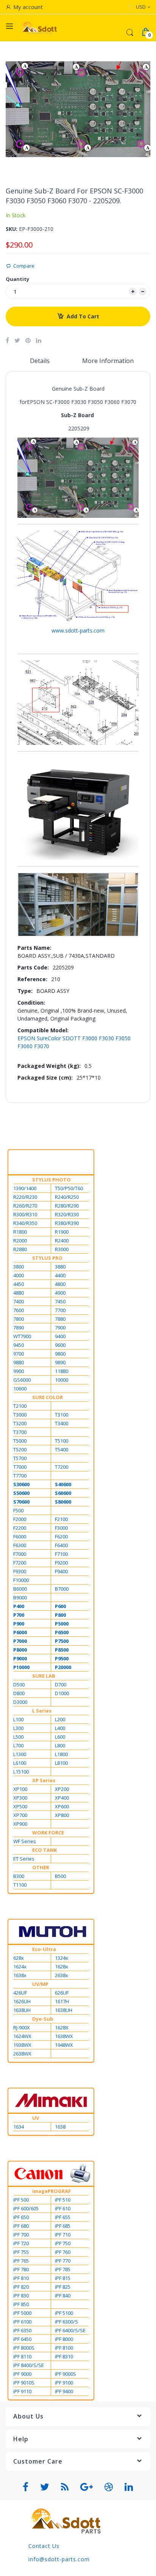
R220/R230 (25, 1197)
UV (36, 2118)
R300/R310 (25, 1214)
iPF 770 (63, 2261)
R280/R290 (67, 1206)
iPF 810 (21, 2278)
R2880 (20, 1249)
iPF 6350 (22, 2330)
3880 (60, 1267)
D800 (19, 1693)
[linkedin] (129, 2487)
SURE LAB (44, 1676)
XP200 (62, 1789)
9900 (19, 1371)
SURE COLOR (48, 1397)
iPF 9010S (24, 2383)
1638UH (22, 2010)
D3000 (20, 1702)
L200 (60, 1719)
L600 (60, 1737)
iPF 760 (63, 2252)
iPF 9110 (22, 2391)
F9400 (61, 1571)
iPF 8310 (64, 2356)
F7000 (20, 1554)
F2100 (61, 1519)
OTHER (41, 1867)
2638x (62, 1975)
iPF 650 (21, 2217)
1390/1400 (25, 1188)
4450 (19, 1284)
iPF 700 (21, 2235)
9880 (19, 1362)
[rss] (65, 2487)
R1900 (62, 1232)
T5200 (20, 1449)
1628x (62, 1967)
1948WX (64, 2045)
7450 (60, 1301)
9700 (19, 1354)
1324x (62, 1958)
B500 (60, 1876)
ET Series (24, 1859)
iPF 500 (21, 2200)
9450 (19, 1345)
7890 (19, 1328)
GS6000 (22, 1380)
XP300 (20, 1798)
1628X (62, 2027)
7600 (19, 1310)
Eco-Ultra (44, 1949)
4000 (19, 1275)
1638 (60, 2127)
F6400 (61, 1545)
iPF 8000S (24, 2348)
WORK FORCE (48, 1833)
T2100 (20, 1406)
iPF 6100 (22, 2322)
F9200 (61, 1563)
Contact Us (44, 2546)
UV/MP (40, 1984)
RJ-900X (22, 2027)
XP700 (20, 1815)
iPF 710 (63, 2235)
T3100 (62, 1415)
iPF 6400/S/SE (70, 2330)
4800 (60, 1284)
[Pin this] (28, 340)
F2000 (20, 1519)
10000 (62, 1380)
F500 (18, 1510)
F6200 (61, 1537)
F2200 (20, 1528)
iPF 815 (63, 2278)
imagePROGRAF (51, 2191)
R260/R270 (25, 1206)
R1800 (20, 1232)
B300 (19, 1876)
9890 (60, 1362)
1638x (20, 1975)
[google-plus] (87, 2487)
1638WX (64, 2036)
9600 (60, 1345)
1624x (20, 1967)
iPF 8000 (64, 2339)
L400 (60, 1728)
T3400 (62, 1423)
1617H (62, 2001)
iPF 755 (21, 2252)
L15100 (21, 1772)
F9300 (20, 1571)
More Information (108, 361)
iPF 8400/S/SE (29, 2365)
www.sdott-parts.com (78, 630)
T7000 (20, 1467)
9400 (60, 1336)
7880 (60, 1319)
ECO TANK (44, 1850)
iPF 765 (21, 2261)
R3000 (62, 1249)
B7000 (62, 1589)
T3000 (20, 1415)
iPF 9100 (64, 2383)
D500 (19, 1685)
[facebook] (26, 2487)
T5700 (20, 1458)
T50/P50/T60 (69, 1188)
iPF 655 (63, 2217)
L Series (42, 1711)
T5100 (62, 1441)
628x (19, 1958)
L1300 (20, 1754)
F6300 (20, 1545)
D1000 (62, 1693)
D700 (61, 1685)
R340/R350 (25, 1223)
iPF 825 (63, 2287)
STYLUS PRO (47, 1258)
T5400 (62, 1449)
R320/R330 (67, 1214)
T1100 (20, 1885)
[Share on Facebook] (7, 340)
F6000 (20, 1537)
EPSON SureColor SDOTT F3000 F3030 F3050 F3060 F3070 (74, 1042)
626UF (62, 1993)
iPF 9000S (66, 2374)
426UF (20, 1993)
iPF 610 (63, 2208)
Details (40, 361)
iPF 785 (63, 2269)
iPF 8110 (22, 2356)
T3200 (20, 1423)
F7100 (61, 1554)
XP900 (20, 1824)
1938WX (22, 2045)
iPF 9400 (64, 2391)
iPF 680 (21, 2226)
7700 (60, 1310)
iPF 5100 (64, 2313)
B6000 (20, 1589)
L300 (18, 1728)
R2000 (20, 1240)
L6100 (20, 1763)
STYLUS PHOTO (51, 1180)
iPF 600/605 (26, 2208)
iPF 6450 (22, 2339)
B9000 (20, 1597)
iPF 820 (21, 2287)
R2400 (62, 1240)
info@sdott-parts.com (59, 2559)
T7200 (62, 1467)
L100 (18, 1719)
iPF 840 (63, 2295)
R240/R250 (67, 1197)
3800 (19, 1267)
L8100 (61, 1763)
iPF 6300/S (66, 2322)
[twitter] (45, 2487)
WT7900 (22, 1336)
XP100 (20, 1789)
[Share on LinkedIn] (39, 340)
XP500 (20, 1806)
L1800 (61, 1754)
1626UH (22, 2001)
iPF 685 (63, 2226)
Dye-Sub (43, 2019)
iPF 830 (21, 2295)
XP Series (44, 1780)
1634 (19, 2127)
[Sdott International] (40, 28)
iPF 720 (21, 2243)
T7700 (20, 1476)
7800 (19, 1319)
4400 (60, 1275)
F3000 (61, 1528)
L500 (18, 1737)
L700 (18, 1745)
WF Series (25, 1841)
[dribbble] (109, 2487)
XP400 (62, 1798)
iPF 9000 (22, 2374)
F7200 (20, 1563)
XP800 (62, 1815)
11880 (62, 1371)
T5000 (20, 1441)
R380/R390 (67, 1223)
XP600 (62, 1806)
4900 (60, 1293)
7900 (60, 1328)
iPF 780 (21, 2269)
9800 (60, 1354)
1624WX (22, 2036)
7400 (19, 1301)
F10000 (21, 1580)
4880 (19, 1293)
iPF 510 (63, 2200)
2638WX (22, 2054)
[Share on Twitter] (17, 340)
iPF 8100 (64, 2348)
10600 (20, 1389)
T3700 (20, 1432)
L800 (60, 1745)
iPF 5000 (22, 2313)
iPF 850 (21, 2304)
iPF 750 (63, 2243)
